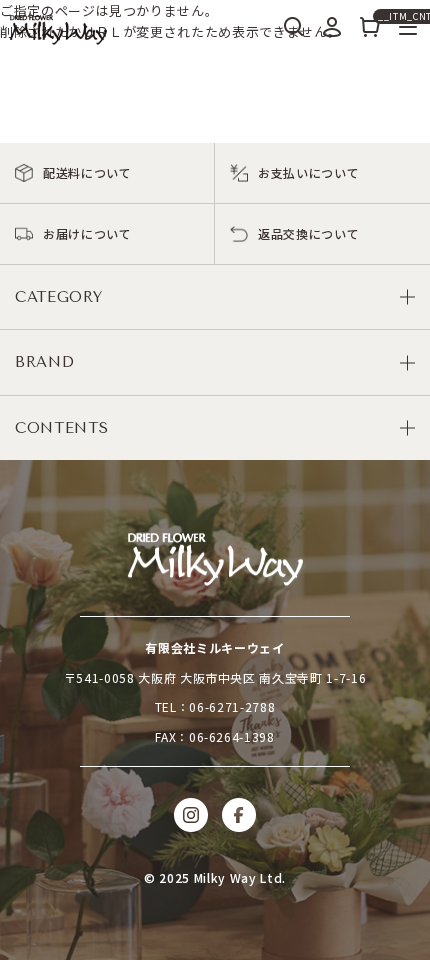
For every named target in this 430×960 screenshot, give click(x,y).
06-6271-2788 (232, 706)
